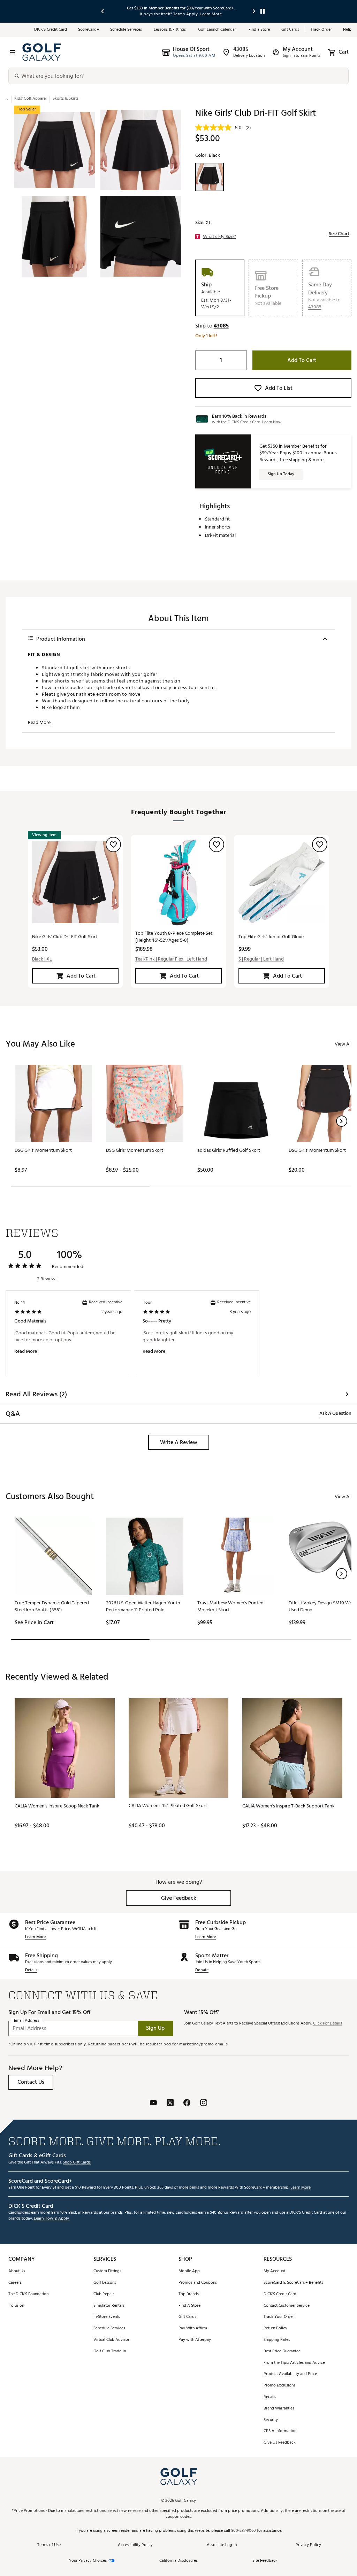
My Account (274, 2271)
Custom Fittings (107, 2271)
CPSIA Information (280, 2431)
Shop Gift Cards (77, 2163)
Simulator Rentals (109, 2306)
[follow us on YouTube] (153, 2103)
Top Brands (189, 2294)
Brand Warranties (279, 2409)
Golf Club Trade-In (110, 2351)
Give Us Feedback (280, 2443)
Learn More (35, 1937)
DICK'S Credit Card (280, 2294)
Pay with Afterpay (195, 2340)
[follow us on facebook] (187, 2103)
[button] (315, 307)
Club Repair (104, 2294)
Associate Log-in (222, 2545)
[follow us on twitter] (170, 2103)
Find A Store (189, 2306)
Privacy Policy (308, 2545)
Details (31, 1970)
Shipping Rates (277, 2340)
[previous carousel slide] (103, 11)
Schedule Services (126, 30)
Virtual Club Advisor (111, 2340)
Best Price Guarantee (282, 2351)
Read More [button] (39, 723)
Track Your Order (279, 2317)
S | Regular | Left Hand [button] (261, 959)
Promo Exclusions (279, 2386)
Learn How (272, 422)
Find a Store (259, 30)
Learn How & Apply (51, 2219)
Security (271, 2420)
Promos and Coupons (198, 2283)
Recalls (270, 2397)
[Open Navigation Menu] (13, 52)
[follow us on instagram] (204, 2103)
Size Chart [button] (339, 234)
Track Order (321, 30)
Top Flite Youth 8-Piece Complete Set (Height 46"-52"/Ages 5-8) (174, 937)
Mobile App (189, 2271)
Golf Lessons (105, 2283)
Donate (202, 1970)
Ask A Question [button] (335, 1413)
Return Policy (275, 2328)
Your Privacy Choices (88, 2561)
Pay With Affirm (193, 2328)
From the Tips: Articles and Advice (294, 2363)
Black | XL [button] (42, 959)
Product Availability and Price (290, 2374)
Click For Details (328, 2024)
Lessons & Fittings (170, 30)
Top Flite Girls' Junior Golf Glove (271, 937)
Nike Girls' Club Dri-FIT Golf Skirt (65, 937)
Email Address (27, 2020)
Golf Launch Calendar (218, 30)
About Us (17, 2271)
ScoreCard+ (89, 30)
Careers (15, 2283)
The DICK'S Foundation (28, 2294)
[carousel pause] (263, 11)
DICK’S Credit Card (51, 30)
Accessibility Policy (135, 2545)
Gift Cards (290, 30)
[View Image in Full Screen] (54, 150)
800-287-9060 (244, 2531)
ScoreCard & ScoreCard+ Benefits (293, 2283)
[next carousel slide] (254, 11)
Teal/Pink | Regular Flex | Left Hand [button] (171, 959)
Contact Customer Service (287, 2306)
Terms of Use (49, 2545)
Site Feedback (265, 2560)
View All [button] (343, 1044)
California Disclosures (178, 2561)
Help (347, 30)
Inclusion (16, 2306)
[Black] (210, 177)
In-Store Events (107, 2317)
